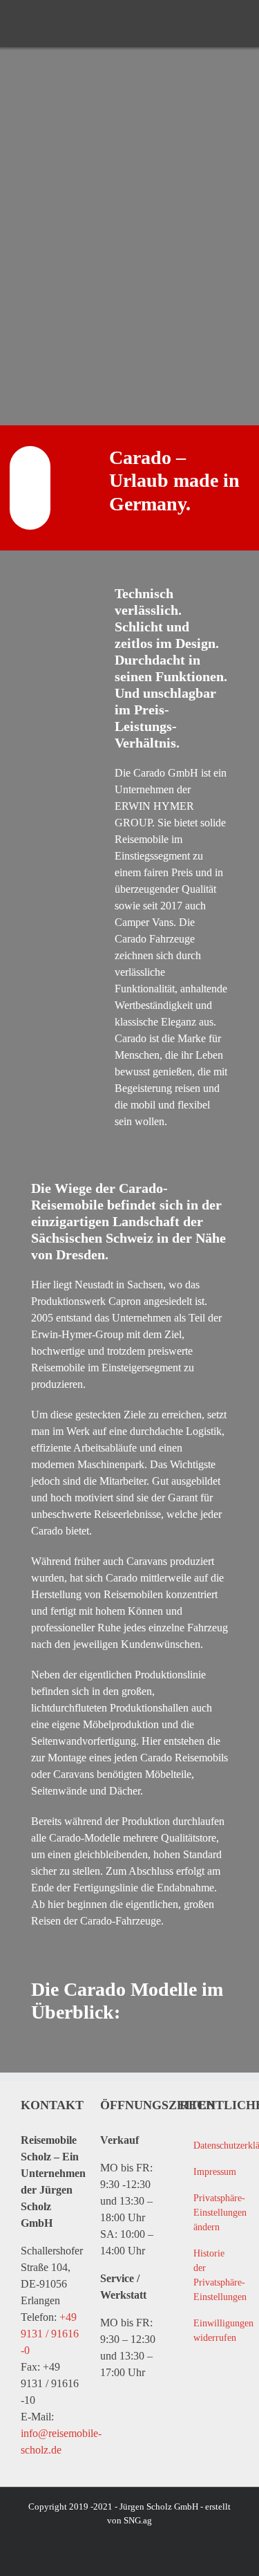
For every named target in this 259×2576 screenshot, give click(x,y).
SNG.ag (138, 2520)
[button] (209, 2213)
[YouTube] (216, 2397)
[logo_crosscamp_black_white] (45, 24)
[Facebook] (188, 2397)
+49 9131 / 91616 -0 (50, 2334)
